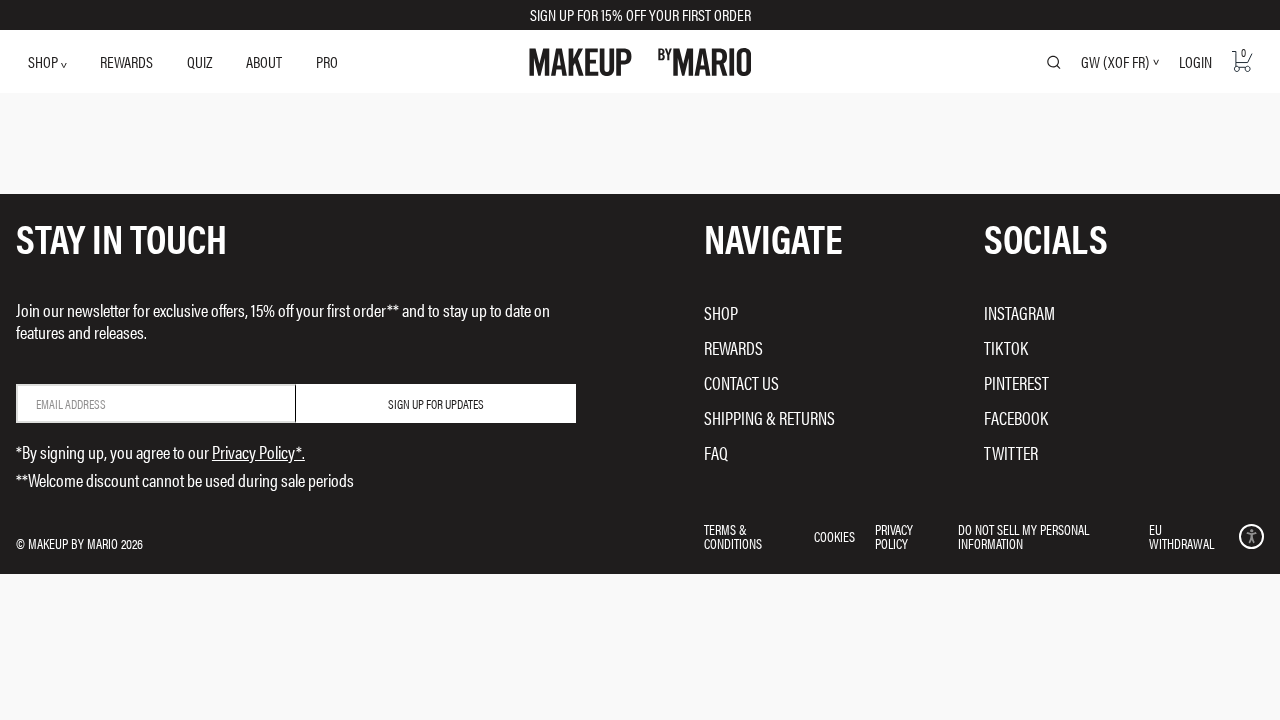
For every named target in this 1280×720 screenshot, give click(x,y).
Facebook (1016, 417)
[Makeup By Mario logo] (640, 62)
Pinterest (1016, 382)
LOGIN (1195, 61)
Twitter (1011, 452)
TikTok (1006, 347)
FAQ (716, 452)
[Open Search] (1054, 62)
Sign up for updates (436, 403)
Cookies (834, 536)
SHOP (44, 61)
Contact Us (741, 382)
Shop (721, 312)
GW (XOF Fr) (1115, 62)
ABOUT (264, 61)
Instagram (1019, 312)
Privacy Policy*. (258, 451)
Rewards (733, 347)
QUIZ (199, 61)
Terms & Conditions (733, 536)
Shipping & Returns (769, 417)
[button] (1251, 536)
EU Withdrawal (1181, 536)
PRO (327, 61)
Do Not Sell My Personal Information (1023, 536)
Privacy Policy (894, 536)
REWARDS (126, 61)
